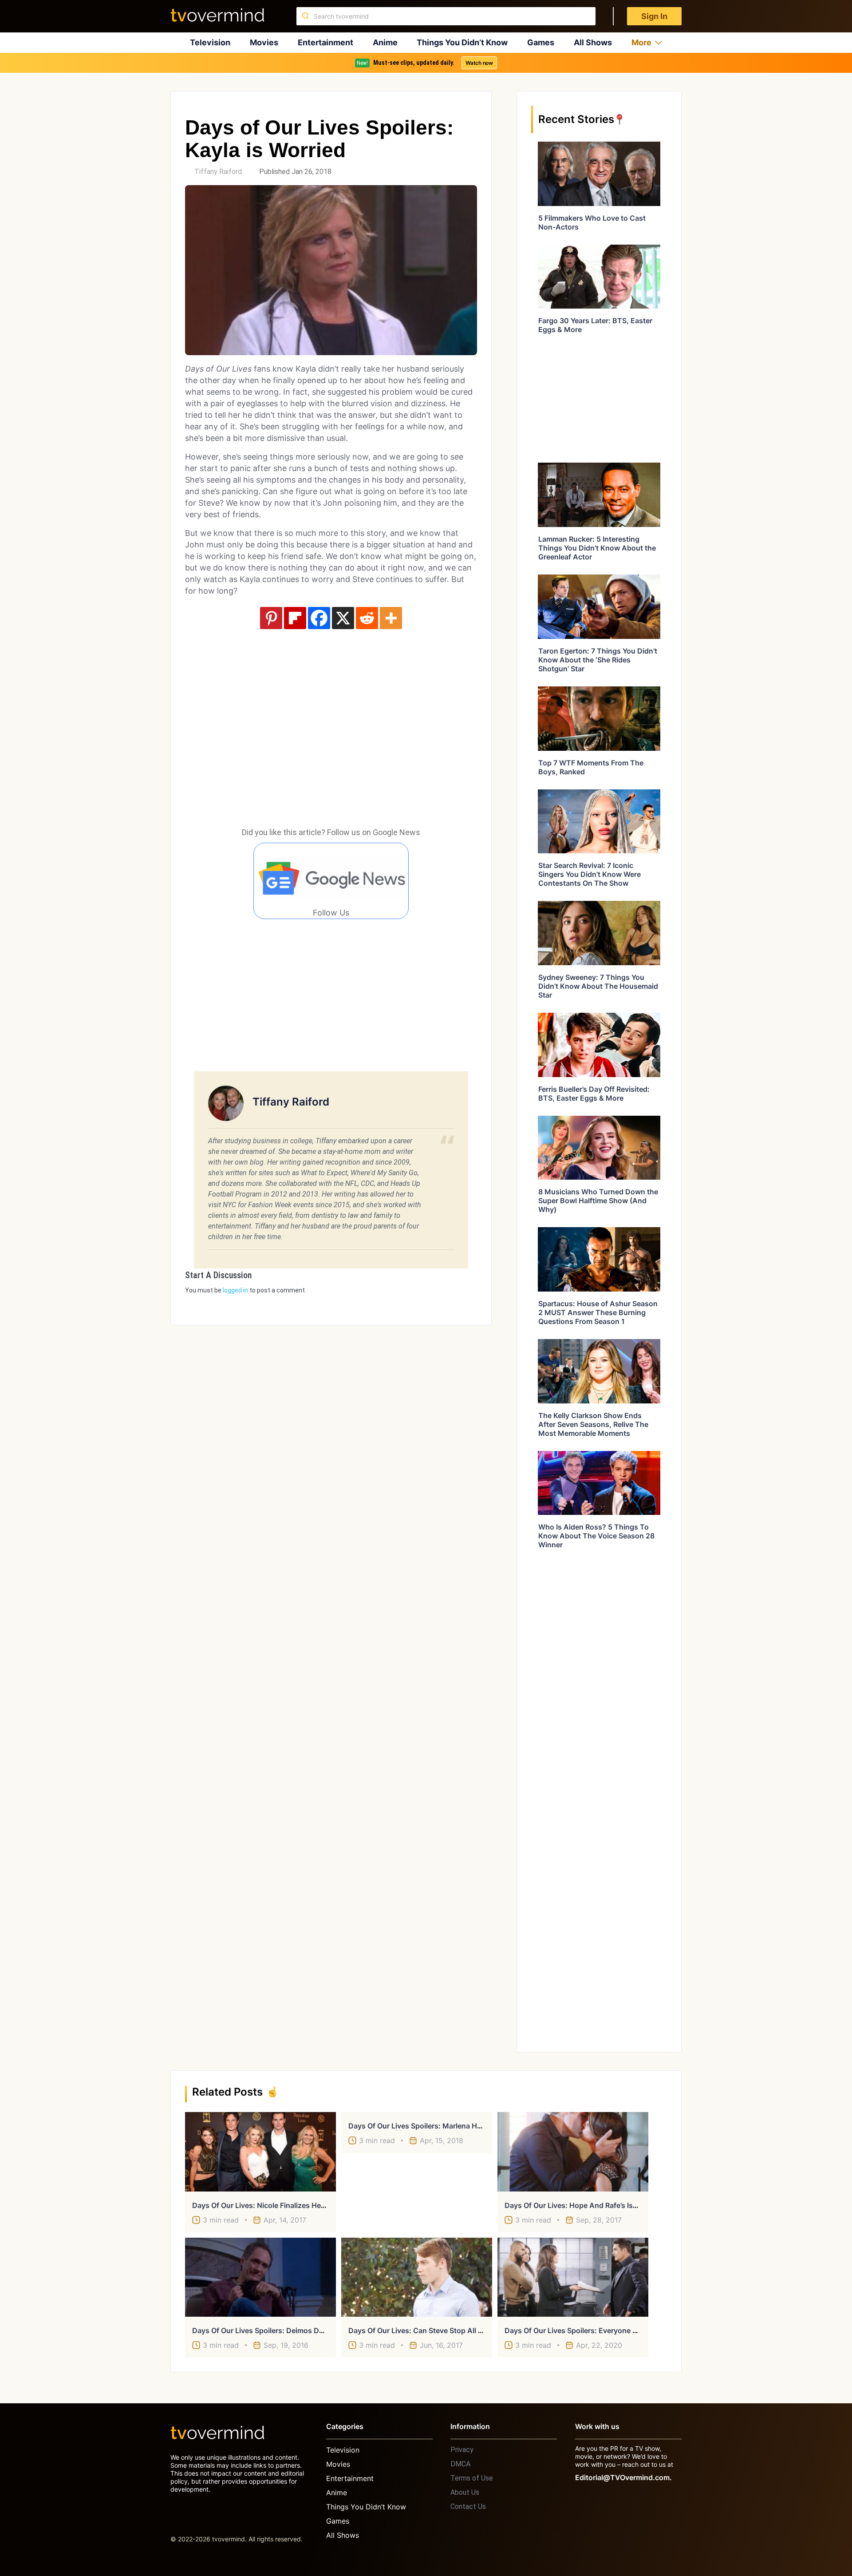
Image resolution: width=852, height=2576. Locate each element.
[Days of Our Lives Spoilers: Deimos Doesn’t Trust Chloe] (260, 2277)
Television (210, 42)
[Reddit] (367, 618)
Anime (385, 42)
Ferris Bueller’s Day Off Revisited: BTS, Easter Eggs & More (594, 1094)
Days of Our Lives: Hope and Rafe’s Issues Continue (594, 2205)
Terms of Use (472, 2478)
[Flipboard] (295, 618)
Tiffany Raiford (218, 172)
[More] (391, 618)
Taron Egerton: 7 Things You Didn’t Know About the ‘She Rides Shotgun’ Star (598, 660)
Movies (264, 42)
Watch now (479, 63)
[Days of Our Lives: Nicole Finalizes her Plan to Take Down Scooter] (260, 2152)
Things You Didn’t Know (462, 42)
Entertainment (325, 42)
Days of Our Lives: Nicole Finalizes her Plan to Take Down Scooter (306, 2205)
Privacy (462, 2450)
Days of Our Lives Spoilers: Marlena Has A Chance (434, 2126)
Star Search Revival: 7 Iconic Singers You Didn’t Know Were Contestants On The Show (590, 874)
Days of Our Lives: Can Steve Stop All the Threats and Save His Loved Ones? (481, 2330)
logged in (235, 1290)
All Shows (593, 42)
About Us (465, 2492)
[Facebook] (319, 618)
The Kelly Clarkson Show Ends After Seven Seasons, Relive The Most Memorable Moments (593, 1424)
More (641, 42)
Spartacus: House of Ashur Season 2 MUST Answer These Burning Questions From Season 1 (598, 1312)
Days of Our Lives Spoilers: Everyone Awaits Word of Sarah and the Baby (631, 2330)
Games (541, 42)
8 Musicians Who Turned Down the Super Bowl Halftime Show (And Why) (598, 1201)
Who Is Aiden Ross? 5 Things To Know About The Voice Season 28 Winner (596, 1536)
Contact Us (468, 2507)
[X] (343, 618)
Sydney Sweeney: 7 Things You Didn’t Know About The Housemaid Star (598, 986)
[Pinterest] (271, 618)
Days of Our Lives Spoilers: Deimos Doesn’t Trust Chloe (287, 2330)
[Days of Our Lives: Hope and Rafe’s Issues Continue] (573, 2152)
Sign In (654, 16)
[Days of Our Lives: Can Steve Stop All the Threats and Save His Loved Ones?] (417, 2277)
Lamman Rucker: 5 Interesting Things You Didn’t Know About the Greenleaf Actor (597, 548)
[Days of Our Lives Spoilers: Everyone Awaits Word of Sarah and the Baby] (573, 2277)
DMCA (460, 2464)
